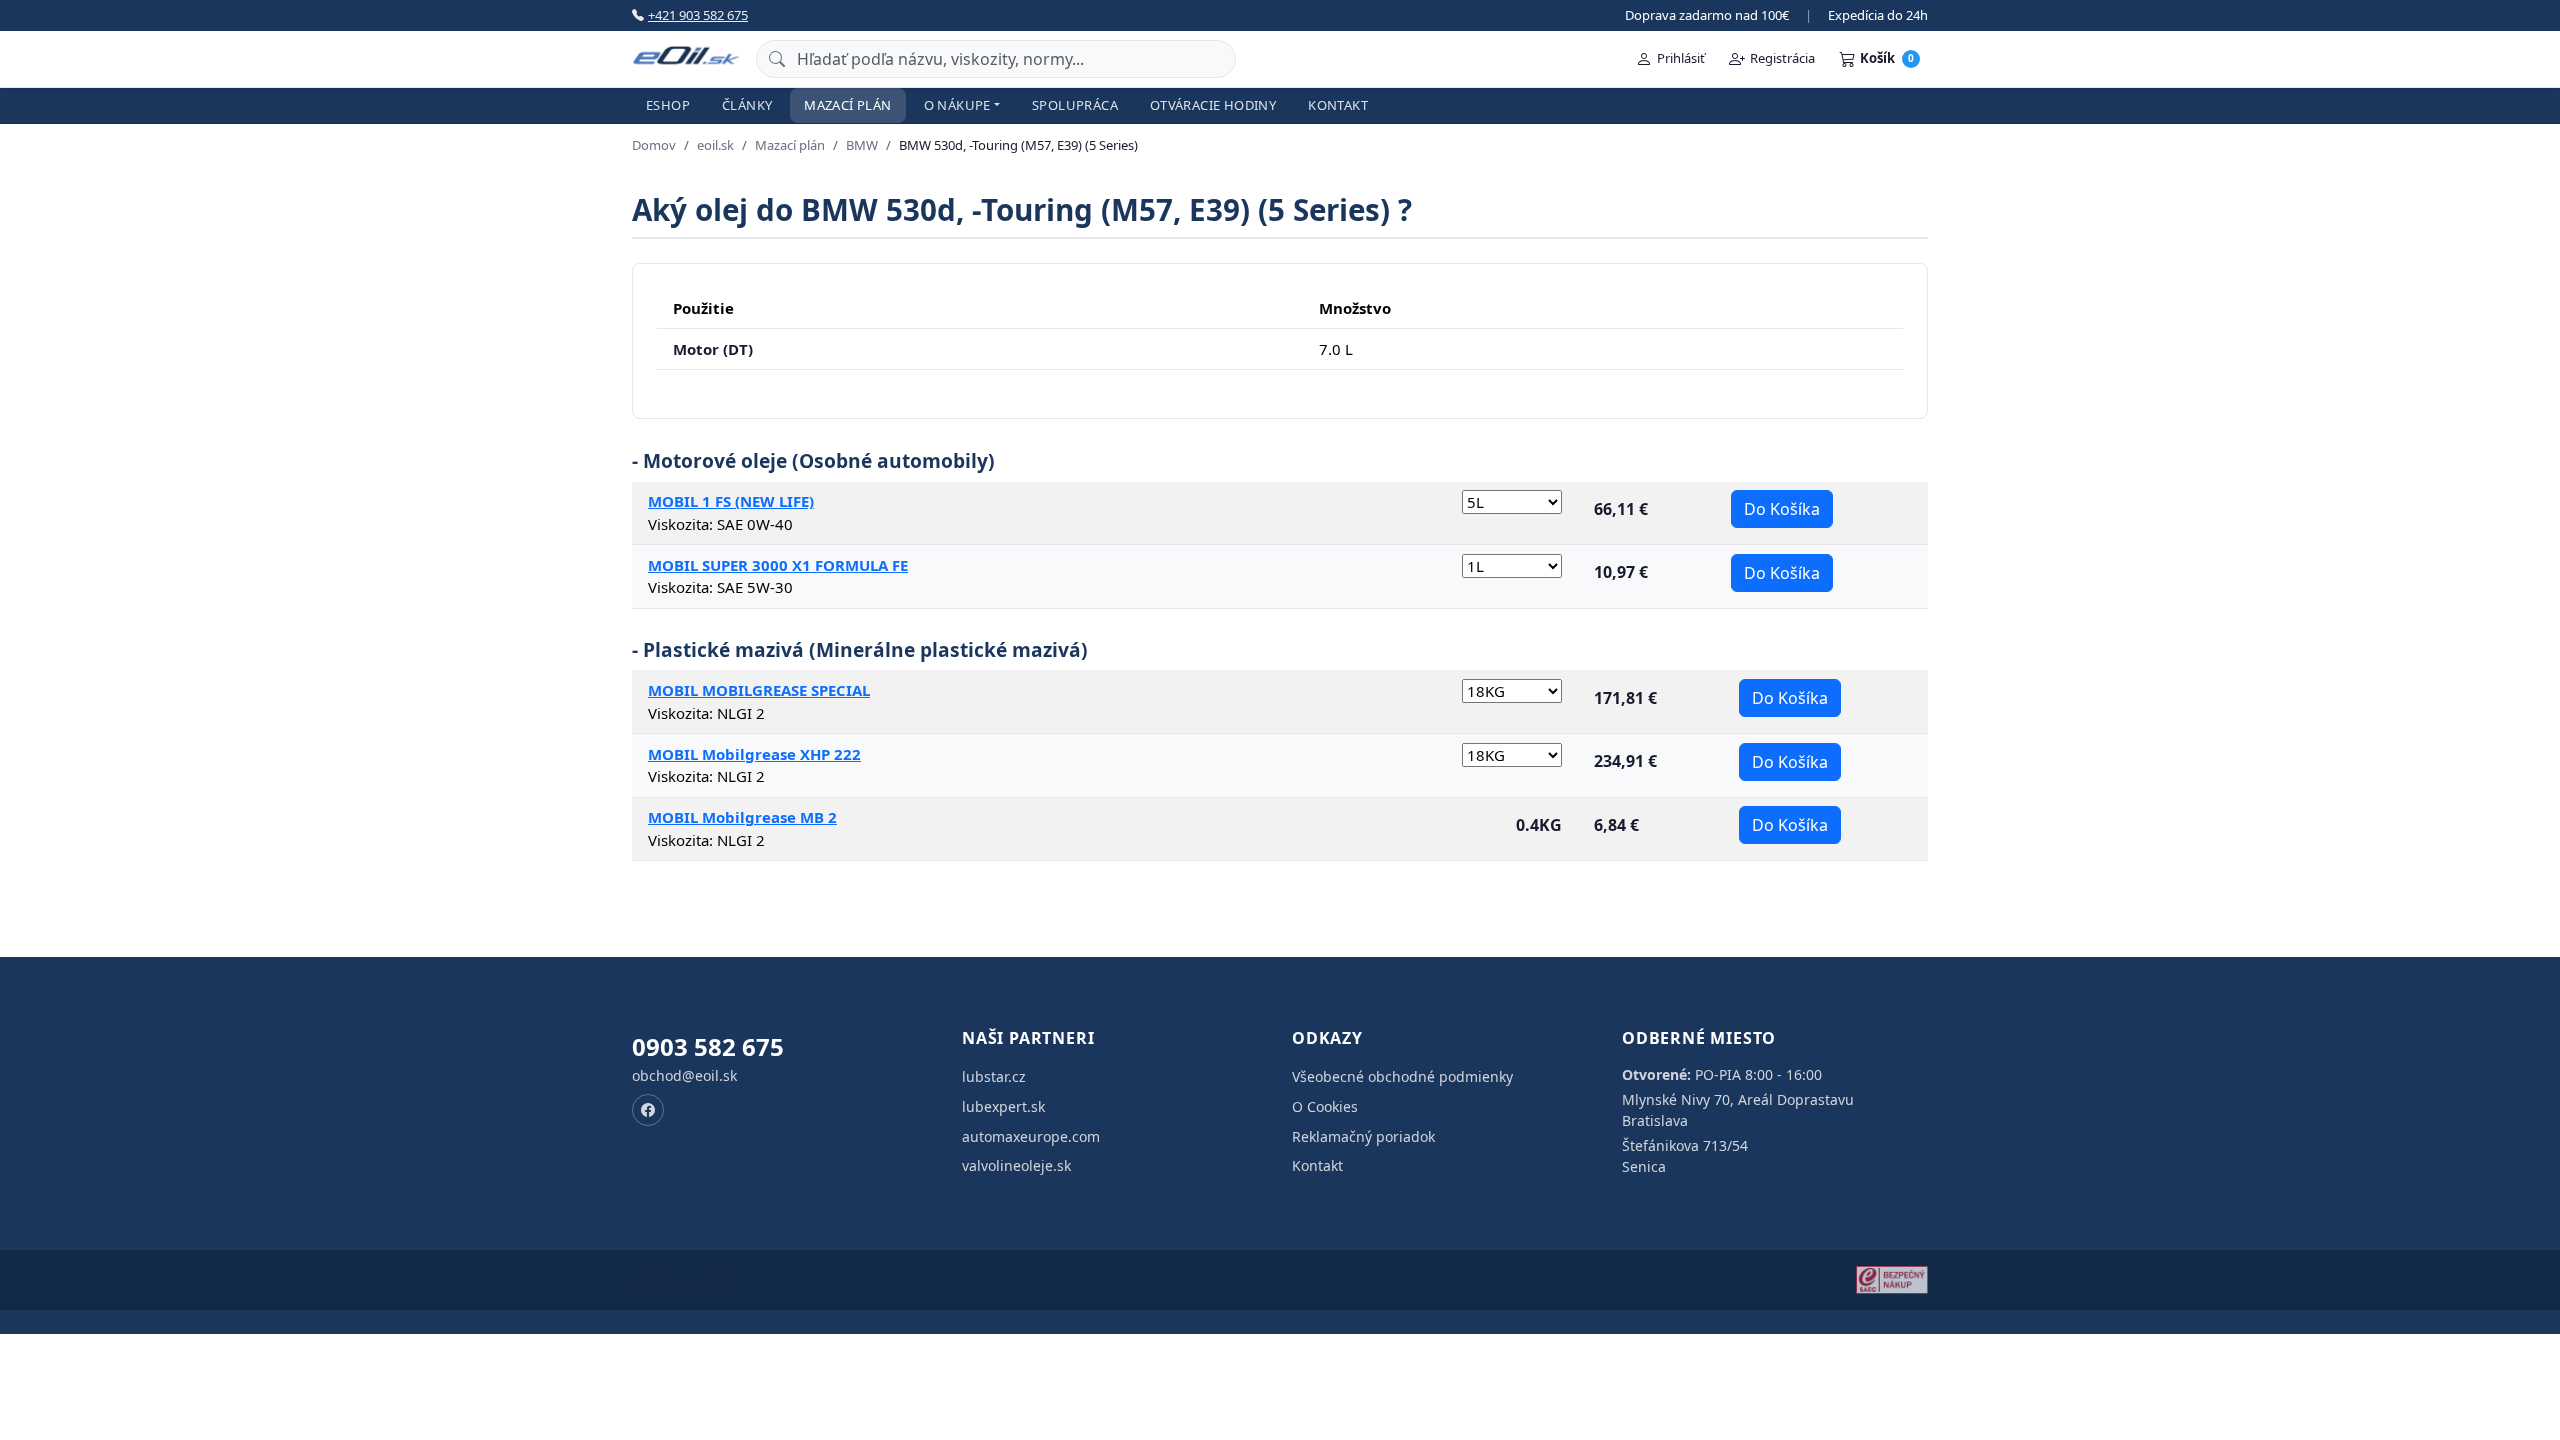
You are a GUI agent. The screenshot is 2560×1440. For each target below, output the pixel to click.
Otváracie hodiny (1213, 105)
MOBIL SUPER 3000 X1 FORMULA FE (778, 565)
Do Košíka (1782, 509)
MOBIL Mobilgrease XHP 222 (754, 754)
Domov (654, 145)
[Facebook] (648, 1110)
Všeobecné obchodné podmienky (1402, 1076)
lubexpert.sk (1003, 1106)
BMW (862, 145)
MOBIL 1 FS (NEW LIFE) (731, 501)
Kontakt (1338, 105)
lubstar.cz (994, 1076)
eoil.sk (715, 145)
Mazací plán (847, 105)
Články (747, 105)
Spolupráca (1075, 105)
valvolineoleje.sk (1016, 1165)
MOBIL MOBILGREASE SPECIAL (759, 690)
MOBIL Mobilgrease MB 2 (742, 817)
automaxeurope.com (1031, 1136)
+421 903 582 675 (698, 15)
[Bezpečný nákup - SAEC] (1892, 1280)
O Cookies (1325, 1106)
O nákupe (957, 105)
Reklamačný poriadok (1363, 1136)
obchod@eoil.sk (684, 1075)
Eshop (668, 105)
